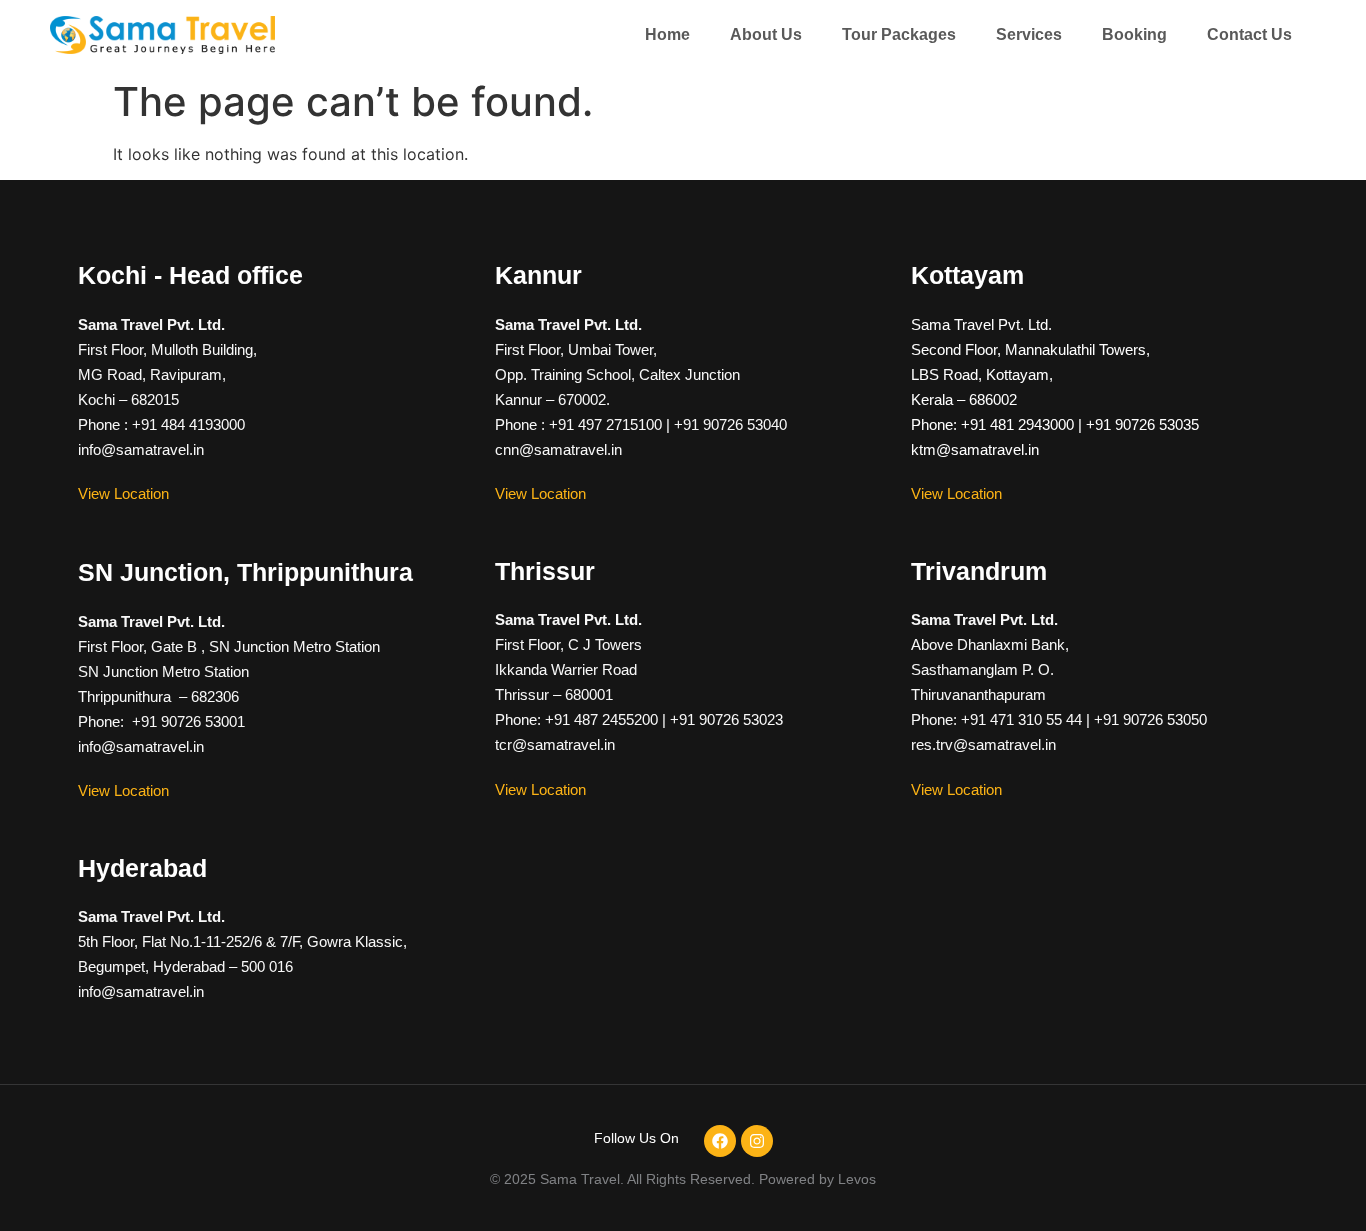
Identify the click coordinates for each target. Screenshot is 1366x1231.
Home (667, 34)
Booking (1134, 34)
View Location (123, 493)
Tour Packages (899, 34)
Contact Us (1249, 34)
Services (1029, 34)
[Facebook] (720, 1141)
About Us (766, 34)
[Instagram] (757, 1141)
